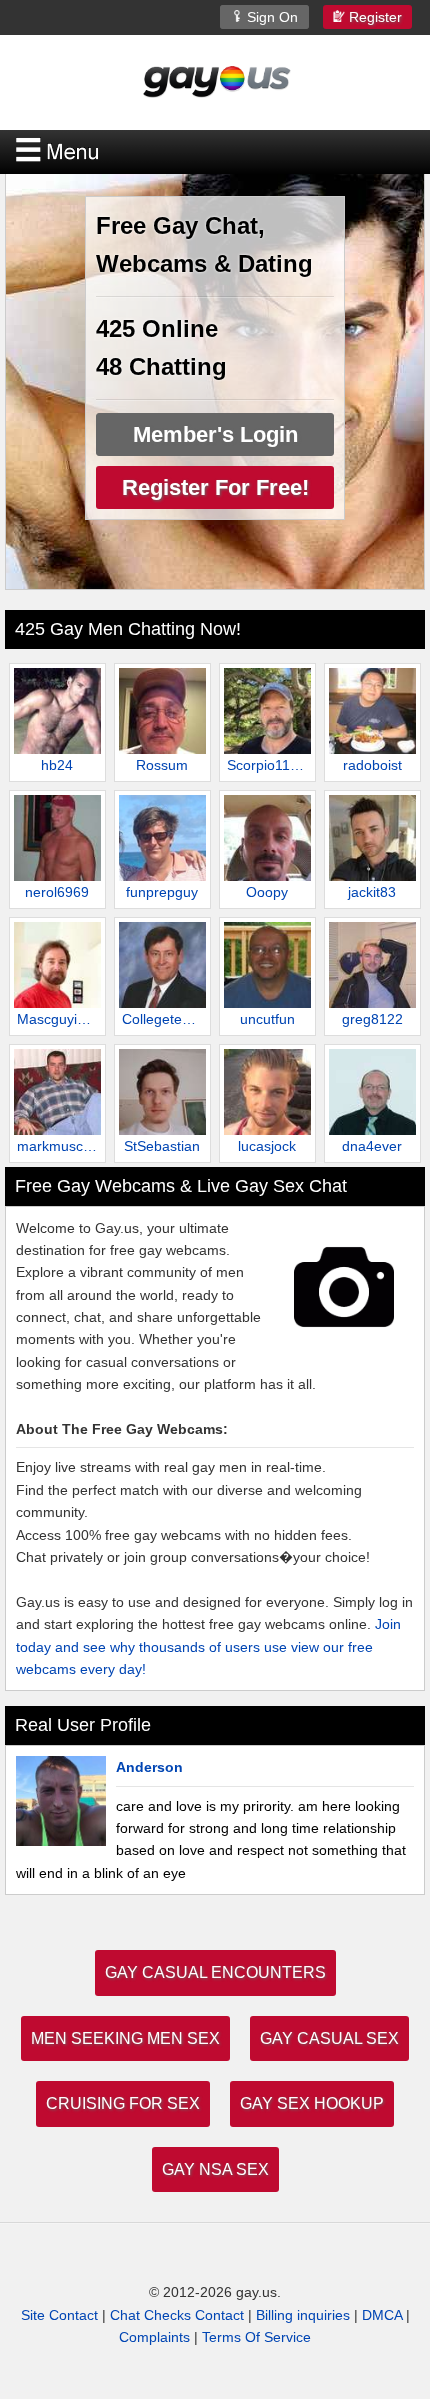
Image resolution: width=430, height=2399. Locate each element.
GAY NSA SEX (215, 2169)
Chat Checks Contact (177, 2315)
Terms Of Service (256, 2337)
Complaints (154, 2337)
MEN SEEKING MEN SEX (125, 2038)
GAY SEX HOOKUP (312, 2103)
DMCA (382, 2315)
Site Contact (59, 2315)
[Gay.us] (215, 80)
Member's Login (215, 434)
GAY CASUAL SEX (329, 2038)
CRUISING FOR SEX (123, 2103)
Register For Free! (215, 487)
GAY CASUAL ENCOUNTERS (215, 1972)
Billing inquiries (303, 2315)
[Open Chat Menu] (215, 152)
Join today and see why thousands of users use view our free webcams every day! (208, 1646)
